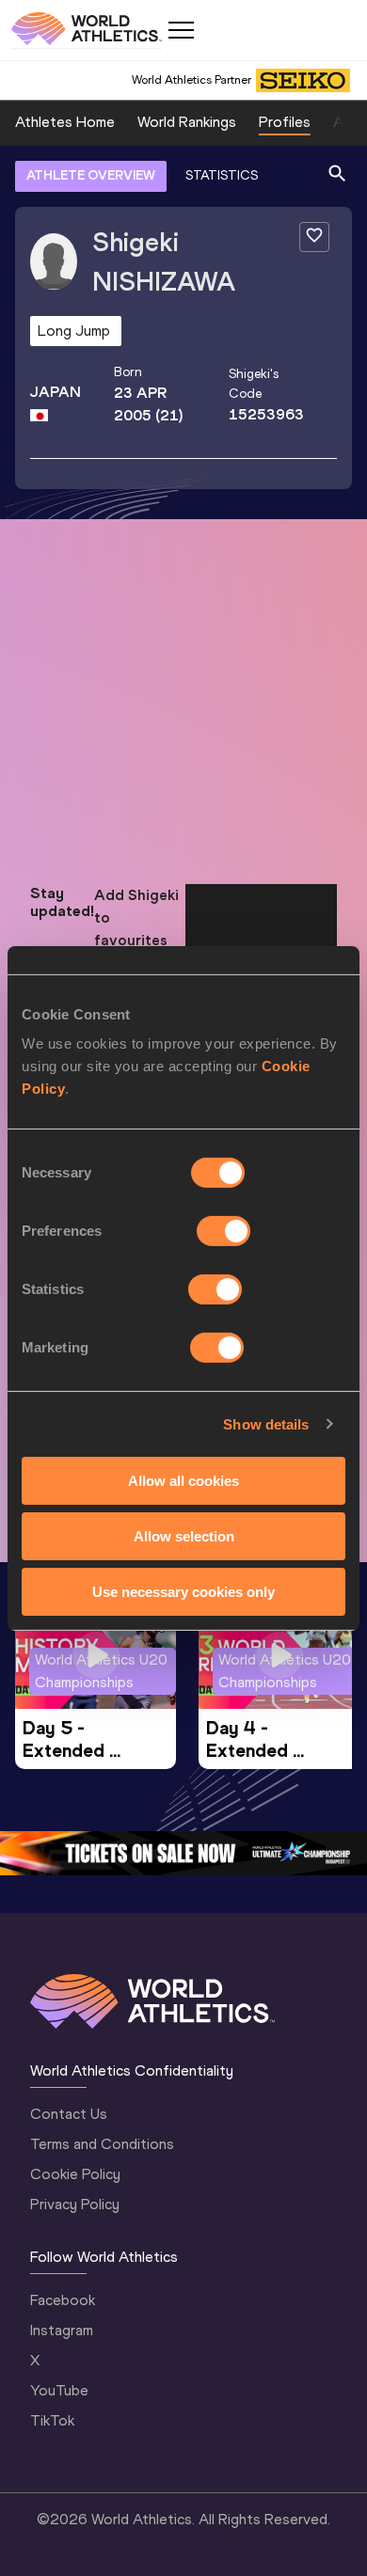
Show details (266, 1423)
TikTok (52, 2420)
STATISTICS (222, 175)
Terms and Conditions (102, 2144)
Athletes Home (65, 122)
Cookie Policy (75, 2174)
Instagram (62, 2330)
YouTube (59, 2390)
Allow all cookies (183, 1481)
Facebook (63, 2300)
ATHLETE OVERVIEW (91, 175)
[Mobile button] (181, 30)
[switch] (223, 1231)
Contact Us (69, 2114)
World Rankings (187, 122)
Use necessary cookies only (183, 1591)
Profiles (285, 122)
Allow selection (184, 1536)
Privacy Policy (75, 2204)
